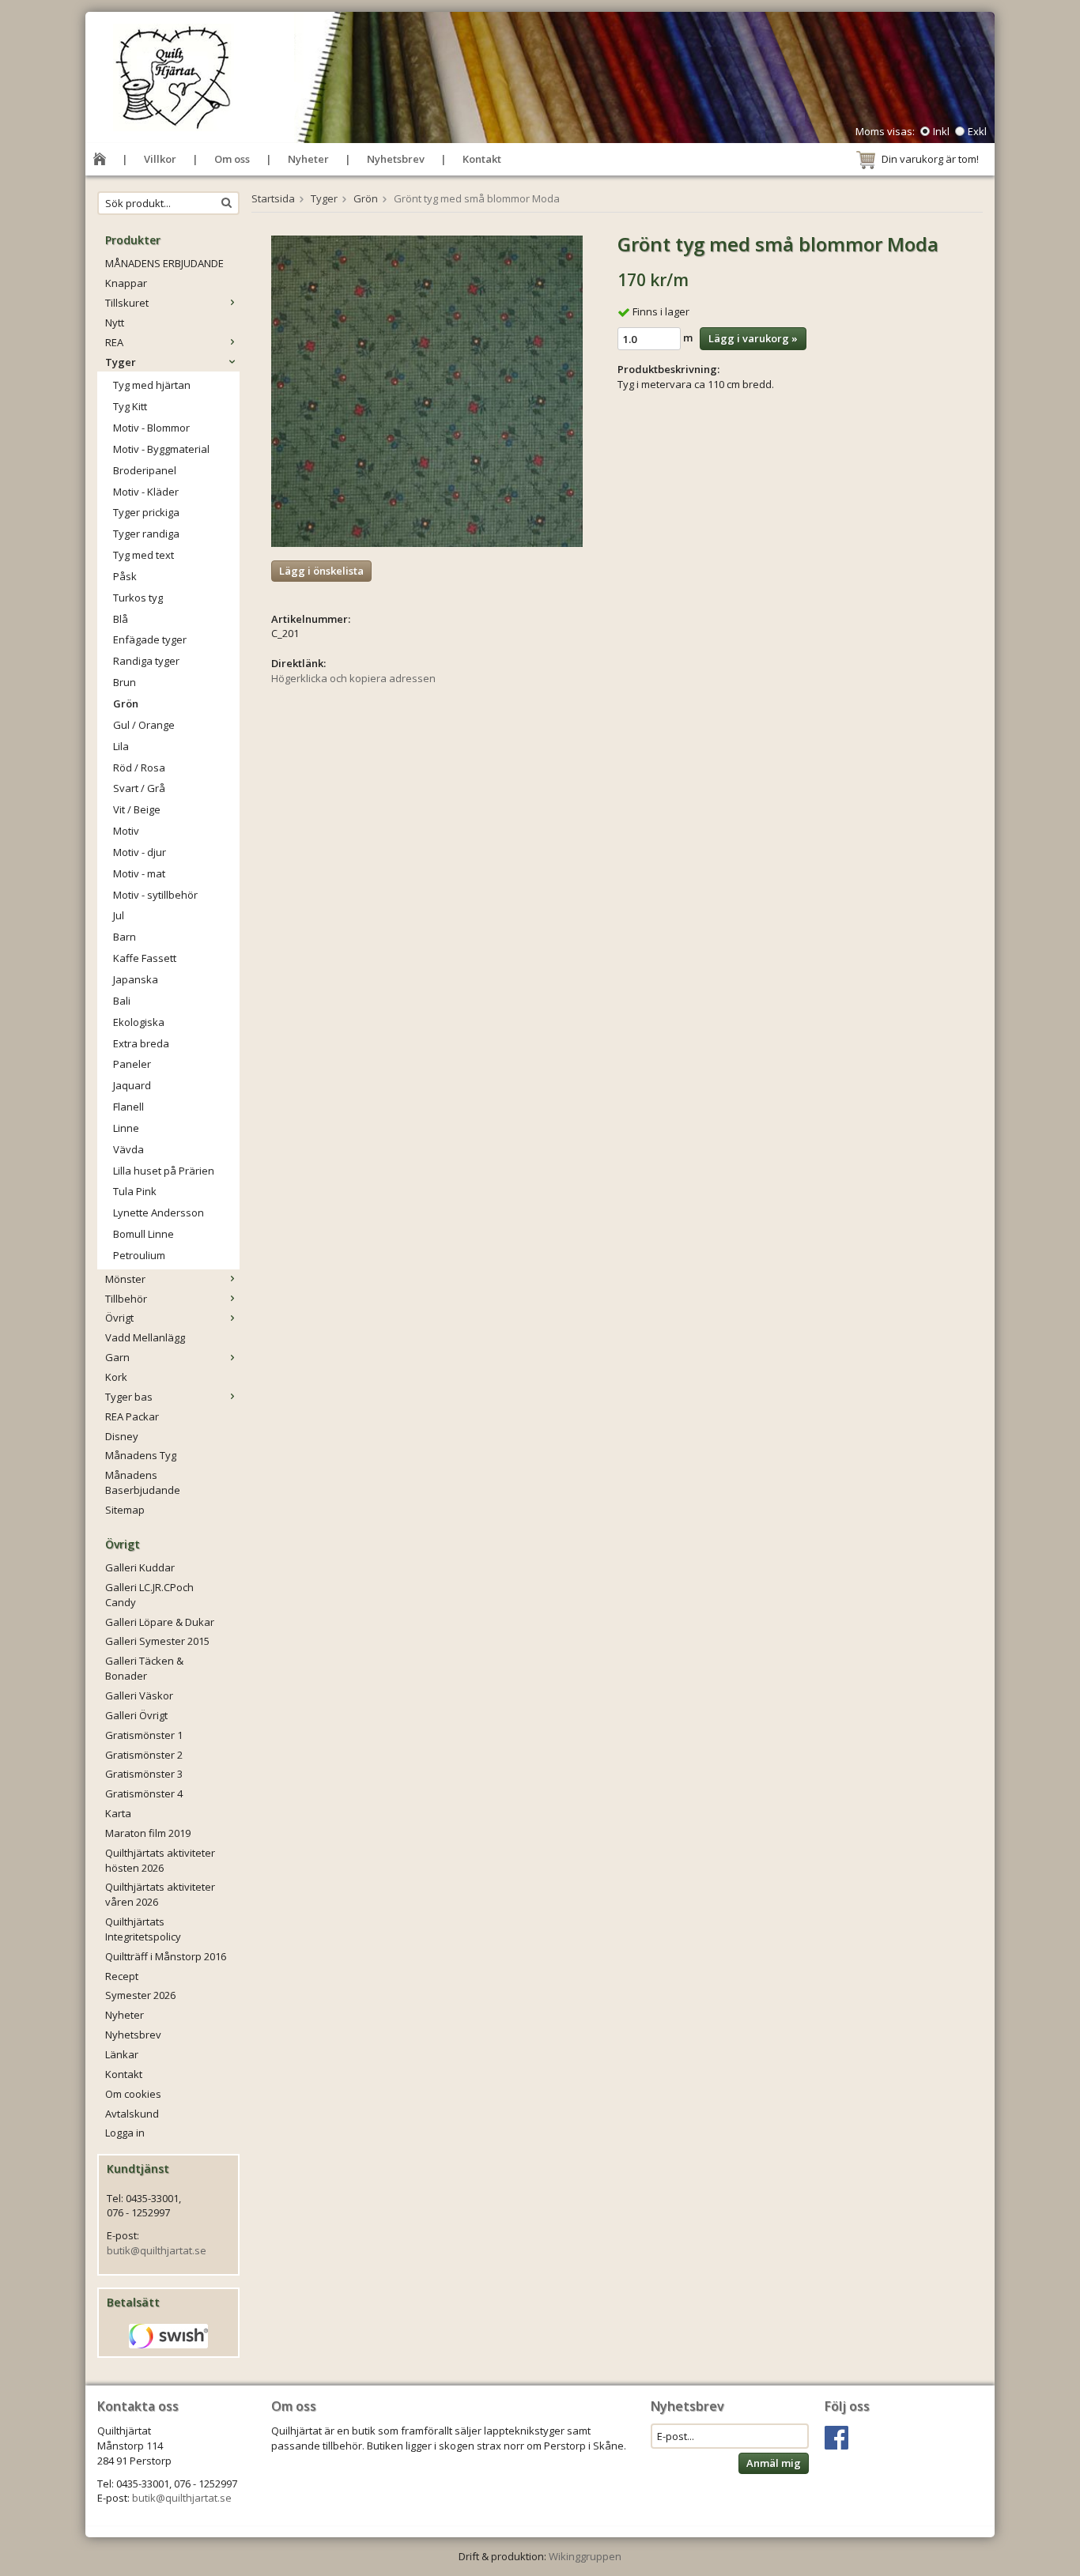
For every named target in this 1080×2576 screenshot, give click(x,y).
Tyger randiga (146, 534)
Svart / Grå (139, 788)
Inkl (941, 131)
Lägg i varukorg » (753, 338)
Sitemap (125, 1510)
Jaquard (132, 1085)
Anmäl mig (774, 2463)
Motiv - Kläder (146, 492)
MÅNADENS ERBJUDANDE (164, 263)
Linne (126, 1128)
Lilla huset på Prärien (164, 1171)
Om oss (232, 159)
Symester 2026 (140, 1995)
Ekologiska (139, 1022)
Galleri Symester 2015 (157, 1641)
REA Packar (132, 1416)
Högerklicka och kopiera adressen (353, 678)
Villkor (160, 159)
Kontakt (482, 159)
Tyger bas (129, 1397)
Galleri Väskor (139, 1695)
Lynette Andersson (159, 1213)
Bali (122, 1001)
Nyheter (308, 159)
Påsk (125, 576)
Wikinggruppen (585, 2556)
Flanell (128, 1107)
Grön (126, 703)
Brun (125, 682)
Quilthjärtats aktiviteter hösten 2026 (160, 1860)
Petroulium (139, 1255)
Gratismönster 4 (144, 1793)
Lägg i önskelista (321, 571)
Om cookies (133, 2094)
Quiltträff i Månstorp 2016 (166, 1956)
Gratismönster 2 (144, 1755)
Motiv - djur (140, 852)
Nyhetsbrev (396, 159)
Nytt (115, 322)
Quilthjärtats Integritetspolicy (143, 1929)
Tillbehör (126, 1299)
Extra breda (141, 1043)
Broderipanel (145, 470)
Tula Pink (135, 1191)
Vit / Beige (137, 809)
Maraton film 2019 (148, 1833)
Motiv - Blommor (151, 428)
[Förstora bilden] (427, 390)
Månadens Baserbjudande (143, 1482)
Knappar (126, 283)
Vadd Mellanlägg (145, 1337)
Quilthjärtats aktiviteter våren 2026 (160, 1894)
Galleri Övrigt (136, 1715)
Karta (118, 1813)
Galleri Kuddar (140, 1567)
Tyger (121, 362)
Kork (116, 1377)
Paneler (132, 1064)
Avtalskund (132, 2114)
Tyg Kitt (130, 406)
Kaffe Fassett (145, 958)
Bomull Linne (143, 1234)
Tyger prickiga (146, 512)
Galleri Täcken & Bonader (144, 1668)
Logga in (125, 2133)
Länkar (122, 2054)
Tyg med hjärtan (152, 385)
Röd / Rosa (139, 768)
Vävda (128, 1149)
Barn (125, 937)
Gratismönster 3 (144, 1774)
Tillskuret (127, 303)
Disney (122, 1436)
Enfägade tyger (150, 639)
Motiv (126, 831)
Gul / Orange (144, 725)
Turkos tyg (138, 598)
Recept (122, 1976)
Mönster (125, 1279)
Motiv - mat (139, 873)
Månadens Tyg (141, 1455)
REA (114, 342)
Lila (121, 746)
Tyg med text (143, 555)
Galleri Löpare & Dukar (160, 1622)
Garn (117, 1357)
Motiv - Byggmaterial (161, 449)
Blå (121, 619)
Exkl (977, 131)
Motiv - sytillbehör (155, 895)
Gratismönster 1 (144, 1735)
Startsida (273, 198)
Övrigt (119, 1318)
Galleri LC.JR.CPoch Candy (149, 1595)
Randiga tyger (146, 661)
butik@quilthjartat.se (157, 2250)
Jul (119, 915)
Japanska (136, 979)
